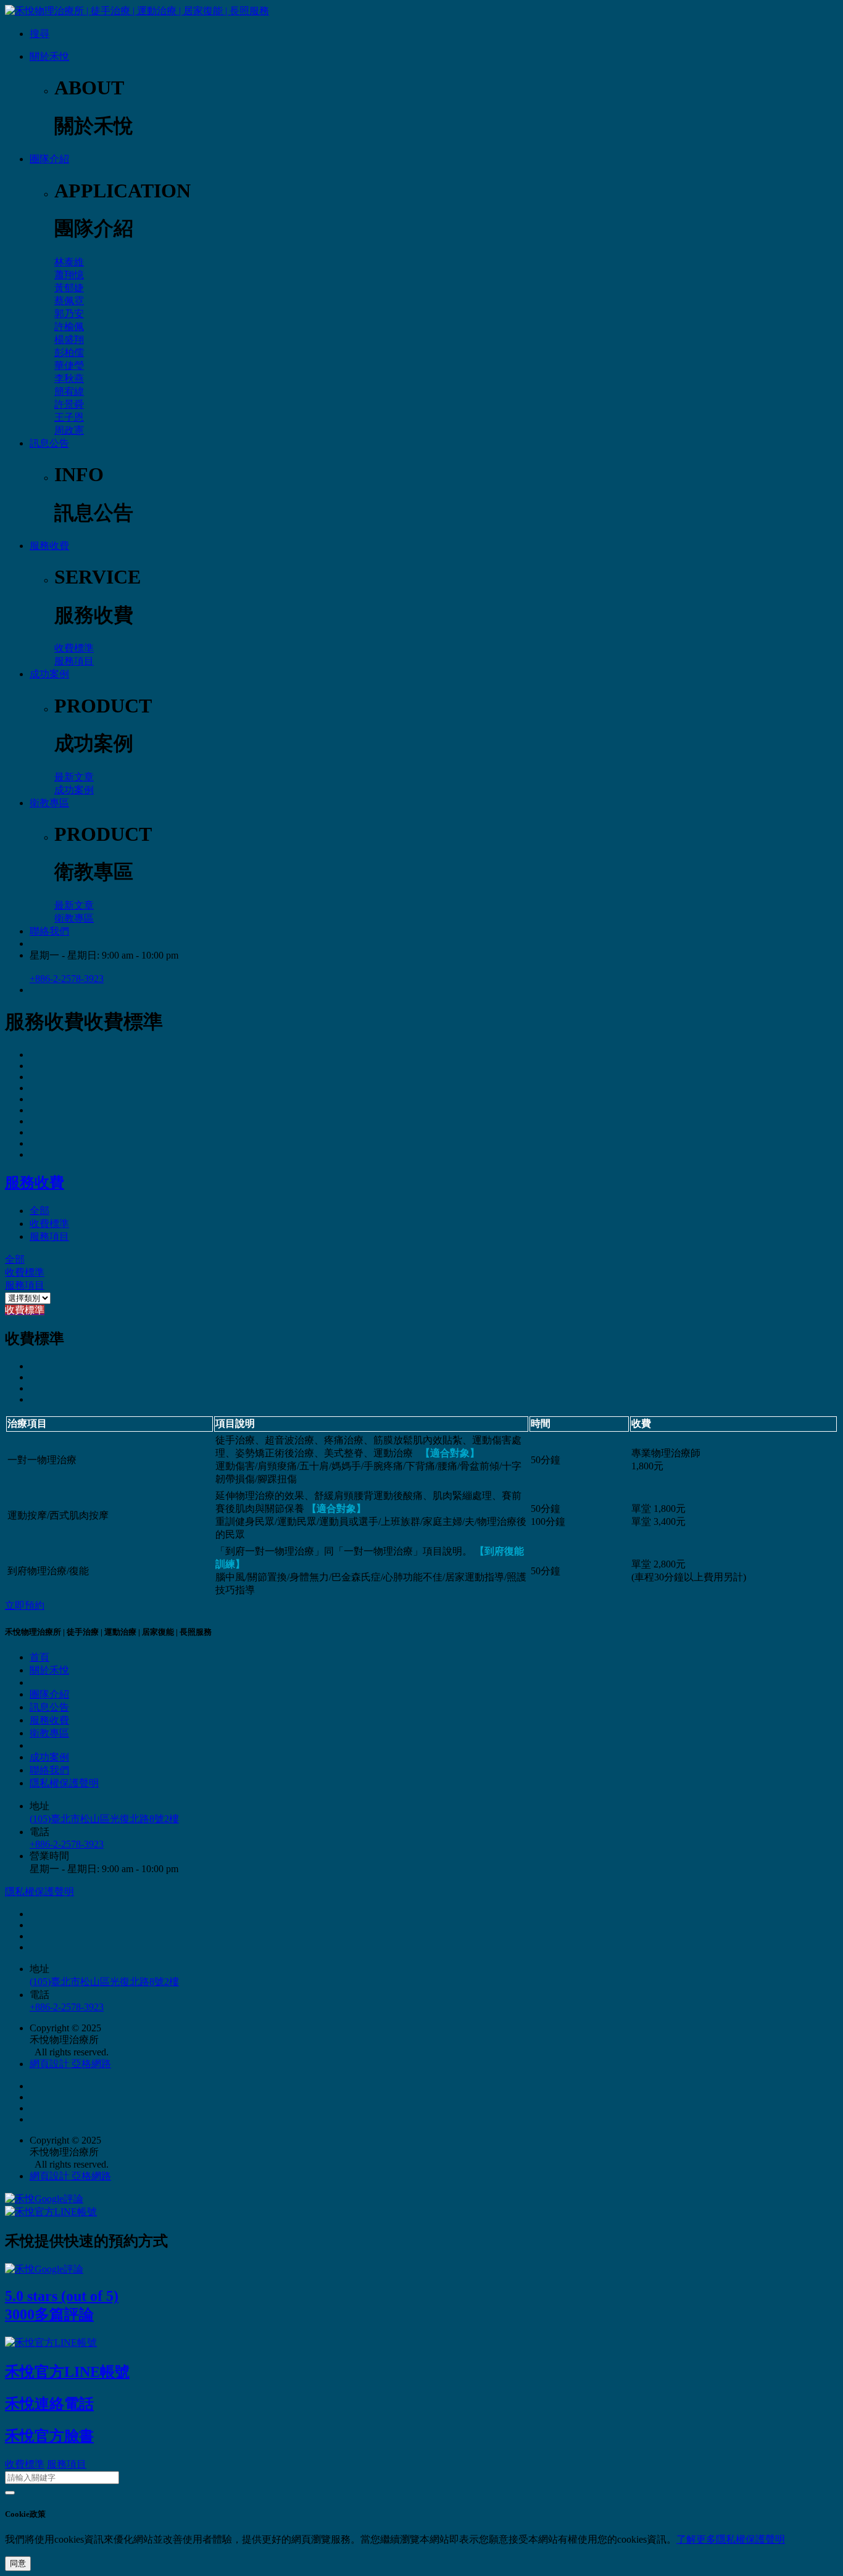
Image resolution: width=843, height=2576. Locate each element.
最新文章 (74, 777)
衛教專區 (49, 803)
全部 (39, 1211)
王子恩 (69, 417)
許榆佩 (69, 327)
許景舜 (69, 404)
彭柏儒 (69, 353)
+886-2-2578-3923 (67, 979)
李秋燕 (69, 378)
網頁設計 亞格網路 (70, 2064)
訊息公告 (49, 443)
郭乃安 (69, 314)
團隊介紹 (49, 159)
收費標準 (74, 648)
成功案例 (49, 674)
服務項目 (74, 661)
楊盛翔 (69, 340)
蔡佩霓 (69, 301)
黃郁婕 (69, 288)
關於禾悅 (49, 56)
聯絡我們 (49, 931)
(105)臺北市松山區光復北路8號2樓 (104, 1819)
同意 (18, 2563)
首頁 (39, 1657)
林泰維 (69, 262)
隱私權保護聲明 (64, 1783)
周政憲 (69, 430)
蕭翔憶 (69, 275)
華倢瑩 (69, 365)
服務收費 (49, 546)
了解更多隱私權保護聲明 (731, 2539)
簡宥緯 (69, 391)
